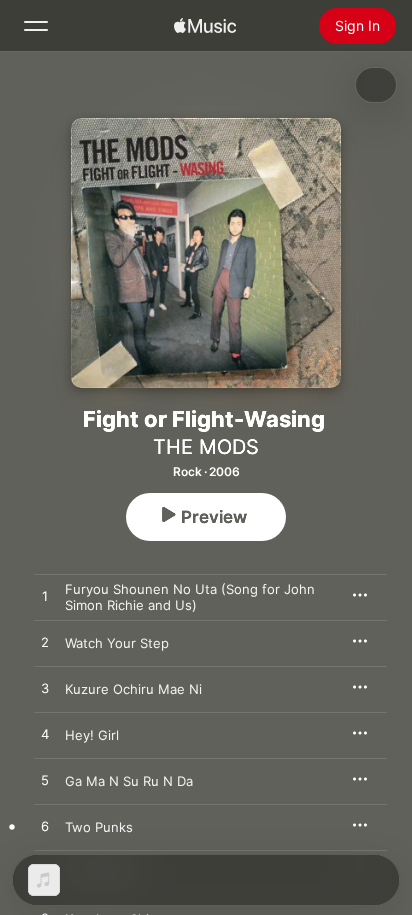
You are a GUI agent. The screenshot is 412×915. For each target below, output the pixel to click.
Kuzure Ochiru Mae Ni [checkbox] (133, 689)
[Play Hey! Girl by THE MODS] (45, 735)
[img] (205, 26)
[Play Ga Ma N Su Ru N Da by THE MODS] (45, 781)
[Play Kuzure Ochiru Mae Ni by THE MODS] (45, 689)
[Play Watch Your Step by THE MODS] (45, 643)
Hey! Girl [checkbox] (92, 735)
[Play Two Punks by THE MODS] (45, 827)
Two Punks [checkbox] (99, 827)
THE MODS (206, 447)
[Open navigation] (36, 26)
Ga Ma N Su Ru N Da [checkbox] (129, 781)
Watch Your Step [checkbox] (117, 643)
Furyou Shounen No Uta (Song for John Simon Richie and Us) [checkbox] (190, 597)
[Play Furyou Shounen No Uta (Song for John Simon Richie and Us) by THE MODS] (45, 597)
